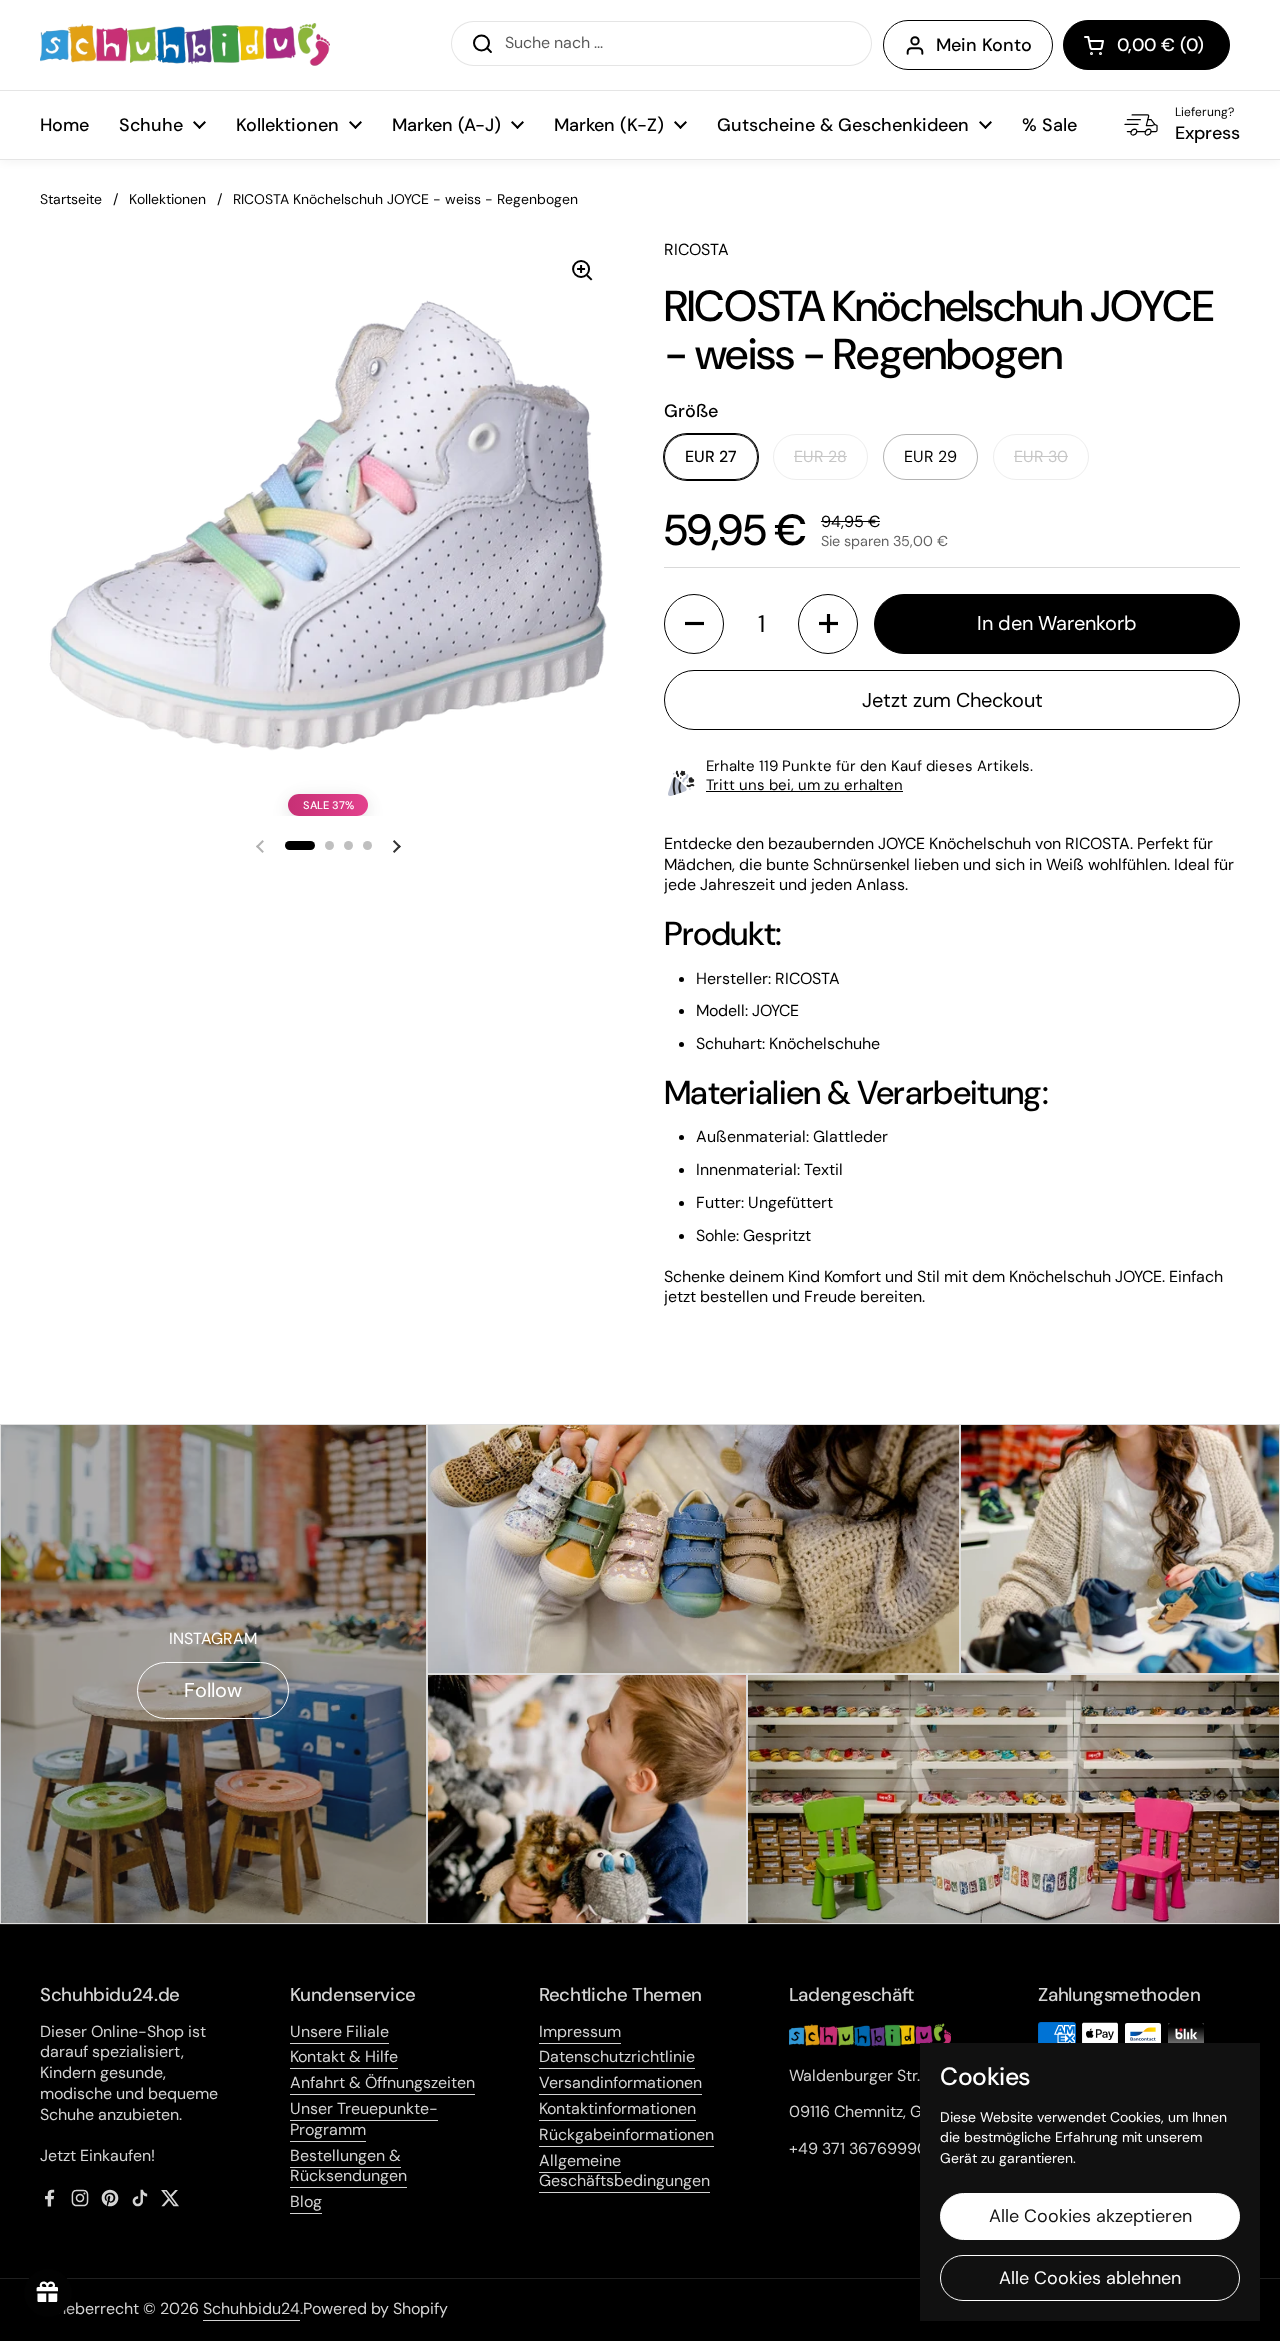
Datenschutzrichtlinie (617, 2056)
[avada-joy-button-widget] (48, 2293)
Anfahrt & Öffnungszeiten (382, 2082)
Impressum (580, 2031)
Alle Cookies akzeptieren (1090, 2216)
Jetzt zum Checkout (952, 700)
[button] (1146, 45)
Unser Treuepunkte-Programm (364, 2119)
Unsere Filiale (339, 2031)
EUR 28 (820, 456)
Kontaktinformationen (617, 2108)
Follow (213, 1690)
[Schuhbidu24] (185, 45)
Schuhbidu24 (251, 2308)
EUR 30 (1041, 456)
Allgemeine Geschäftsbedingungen (624, 2171)
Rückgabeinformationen (626, 2134)
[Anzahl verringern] (694, 624)
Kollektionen (167, 199)
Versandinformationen (620, 2082)
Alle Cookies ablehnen (1090, 2278)
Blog (306, 2201)
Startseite (71, 199)
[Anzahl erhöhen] (828, 624)
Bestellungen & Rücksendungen (348, 2166)
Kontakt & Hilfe (344, 2056)
